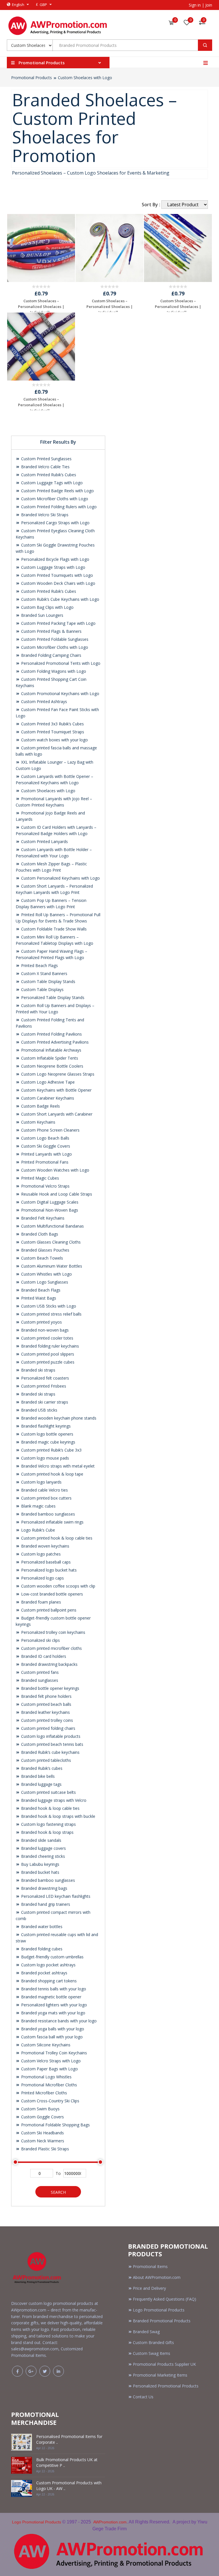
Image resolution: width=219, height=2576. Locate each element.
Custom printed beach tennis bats (52, 1744)
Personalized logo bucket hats (48, 1570)
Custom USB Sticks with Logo (48, 1306)
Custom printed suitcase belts (48, 1792)
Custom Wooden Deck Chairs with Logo (58, 583)
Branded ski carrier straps (44, 1402)
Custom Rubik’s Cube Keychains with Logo (60, 599)
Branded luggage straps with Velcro (53, 1800)
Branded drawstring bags (44, 1888)
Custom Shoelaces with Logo (85, 78)
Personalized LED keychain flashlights (55, 1896)
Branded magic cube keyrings (48, 1442)
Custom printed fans (39, 1672)
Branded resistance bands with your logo (58, 2021)
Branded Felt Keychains (42, 1218)
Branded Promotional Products (162, 2321)
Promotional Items (150, 2266)
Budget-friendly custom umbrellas (52, 1957)
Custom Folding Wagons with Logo (53, 671)
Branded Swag (146, 2332)
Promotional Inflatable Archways (51, 1050)
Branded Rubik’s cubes (41, 1768)
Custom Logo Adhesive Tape (47, 1082)
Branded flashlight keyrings (45, 1426)
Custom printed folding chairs (48, 1728)
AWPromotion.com (110, 2522)
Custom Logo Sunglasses (44, 1282)
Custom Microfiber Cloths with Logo (54, 499)
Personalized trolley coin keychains (53, 1632)
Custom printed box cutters (46, 1498)
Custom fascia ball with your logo (51, 2037)
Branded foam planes (40, 1602)
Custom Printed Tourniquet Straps (52, 732)
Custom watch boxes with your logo (54, 740)
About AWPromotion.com (157, 2277)
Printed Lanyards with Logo (46, 1154)
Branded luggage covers (43, 1848)
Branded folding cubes (41, 1949)
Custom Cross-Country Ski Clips (50, 2101)
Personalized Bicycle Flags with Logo (55, 559)
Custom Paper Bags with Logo (49, 2069)
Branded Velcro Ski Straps (44, 515)
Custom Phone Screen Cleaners (50, 1130)
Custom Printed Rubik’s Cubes (48, 475)
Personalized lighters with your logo (53, 2005)
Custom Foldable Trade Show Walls (53, 929)
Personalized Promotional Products (166, 2386)
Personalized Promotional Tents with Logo (60, 663)
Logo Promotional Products (159, 2310)
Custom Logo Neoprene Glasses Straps (57, 1074)
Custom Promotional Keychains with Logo (60, 693)
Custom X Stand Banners (44, 973)
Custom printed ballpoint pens (48, 1610)
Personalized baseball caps (45, 1562)
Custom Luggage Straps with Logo (53, 567)
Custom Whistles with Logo (46, 1274)
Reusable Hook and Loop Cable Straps (56, 1194)
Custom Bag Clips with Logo (47, 607)
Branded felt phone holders (46, 1696)
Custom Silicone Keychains (45, 2045)
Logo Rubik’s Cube (37, 1530)
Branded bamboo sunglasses (47, 1514)
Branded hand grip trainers (45, 1904)
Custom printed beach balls (46, 1704)
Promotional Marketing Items (160, 2375)
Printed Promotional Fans (44, 1162)
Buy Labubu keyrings (40, 1864)
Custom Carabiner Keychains (47, 1098)
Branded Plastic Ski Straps (44, 2149)
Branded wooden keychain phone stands (58, 1418)
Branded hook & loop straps (47, 1832)
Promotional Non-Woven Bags (49, 1210)
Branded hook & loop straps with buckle (58, 1816)
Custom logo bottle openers (47, 1434)
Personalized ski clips (40, 1640)
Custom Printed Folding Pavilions (51, 1034)
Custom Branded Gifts (153, 2342)
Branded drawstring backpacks (49, 1664)
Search (58, 2192)
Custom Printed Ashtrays (43, 701)
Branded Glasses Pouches (45, 1250)
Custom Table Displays (42, 989)
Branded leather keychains (45, 1712)
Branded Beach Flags (40, 1290)
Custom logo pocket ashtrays (48, 1965)
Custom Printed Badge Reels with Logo (57, 491)
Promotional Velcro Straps (45, 1186)
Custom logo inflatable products (50, 1736)
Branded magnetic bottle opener (51, 1997)
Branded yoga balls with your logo (52, 2029)
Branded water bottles (41, 1927)
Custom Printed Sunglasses (46, 459)
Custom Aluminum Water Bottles (51, 1266)
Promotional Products (32, 78)
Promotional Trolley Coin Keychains (53, 2053)
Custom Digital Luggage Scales (49, 1202)
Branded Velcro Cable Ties (45, 467)
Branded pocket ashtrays (44, 1973)
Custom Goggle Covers (42, 2117)
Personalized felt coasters (44, 1378)
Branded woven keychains (45, 1546)
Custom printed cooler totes (47, 1338)
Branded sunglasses (39, 1680)
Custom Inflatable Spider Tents (49, 1058)
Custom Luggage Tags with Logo (51, 483)
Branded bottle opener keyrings (50, 1688)
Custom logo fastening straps (48, 1824)
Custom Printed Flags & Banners (51, 631)
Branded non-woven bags (44, 1330)
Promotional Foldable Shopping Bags (55, 2125)
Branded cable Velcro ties (44, 1490)
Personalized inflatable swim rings (52, 1522)
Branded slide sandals (41, 1840)
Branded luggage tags (41, 1784)
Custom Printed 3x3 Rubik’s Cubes (52, 724)
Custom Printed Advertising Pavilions (54, 1042)
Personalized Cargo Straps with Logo (55, 523)
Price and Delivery (149, 2288)
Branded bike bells (37, 1776)
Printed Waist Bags (38, 1298)
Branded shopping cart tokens (48, 1981)
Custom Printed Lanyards (44, 841)
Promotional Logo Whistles (46, 2077)
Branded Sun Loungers (42, 615)
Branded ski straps (38, 1370)
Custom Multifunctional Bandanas (52, 1226)
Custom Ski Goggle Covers (45, 1146)
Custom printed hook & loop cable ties (56, 1538)
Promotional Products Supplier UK (164, 2364)
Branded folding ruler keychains (49, 1346)
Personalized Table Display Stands (52, 997)
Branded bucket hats (40, 1872)
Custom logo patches (40, 1554)
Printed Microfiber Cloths (43, 2093)
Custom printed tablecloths (45, 1760)
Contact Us (143, 2397)
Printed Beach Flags (39, 965)
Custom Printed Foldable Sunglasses (54, 639)
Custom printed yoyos (41, 1322)
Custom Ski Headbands (42, 2133)
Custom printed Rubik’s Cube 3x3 (51, 1450)
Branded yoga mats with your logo (53, 2013)
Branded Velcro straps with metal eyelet (57, 1466)
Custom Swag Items (152, 2353)
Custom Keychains (38, 1122)
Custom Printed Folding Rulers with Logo (58, 507)
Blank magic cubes (38, 1506)
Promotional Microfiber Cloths (48, 2085)
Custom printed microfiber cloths (51, 1648)
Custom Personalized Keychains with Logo (60, 878)
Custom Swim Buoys (40, 2109)
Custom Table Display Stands (48, 981)
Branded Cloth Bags (39, 1234)
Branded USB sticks (39, 1410)
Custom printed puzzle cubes (47, 1362)
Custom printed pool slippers (47, 1354)
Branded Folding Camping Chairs (51, 655)
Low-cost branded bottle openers (51, 1594)
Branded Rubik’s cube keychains (50, 1752)
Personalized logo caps (42, 1578)
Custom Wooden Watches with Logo (55, 1170)
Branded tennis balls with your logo (53, 1989)
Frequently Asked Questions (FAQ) (165, 2299)
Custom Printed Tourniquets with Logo (56, 575)
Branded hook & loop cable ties (50, 1808)
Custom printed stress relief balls (51, 1314)
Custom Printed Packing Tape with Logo (58, 623)
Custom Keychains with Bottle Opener (56, 1090)
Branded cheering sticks (42, 1856)
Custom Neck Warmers (42, 2141)
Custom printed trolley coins (46, 1720)
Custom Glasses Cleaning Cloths (50, 1242)
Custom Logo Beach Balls (45, 1138)
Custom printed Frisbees (43, 1386)
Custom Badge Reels (40, 1106)
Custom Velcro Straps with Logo (50, 2061)
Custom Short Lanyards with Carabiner (56, 1114)
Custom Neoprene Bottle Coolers (52, 1066)
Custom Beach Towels (41, 1258)
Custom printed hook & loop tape (52, 1474)
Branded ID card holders (43, 1656)
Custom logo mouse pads (44, 1458)
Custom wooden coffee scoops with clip (58, 1586)
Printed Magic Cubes (39, 1178)
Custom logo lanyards (41, 1482)
